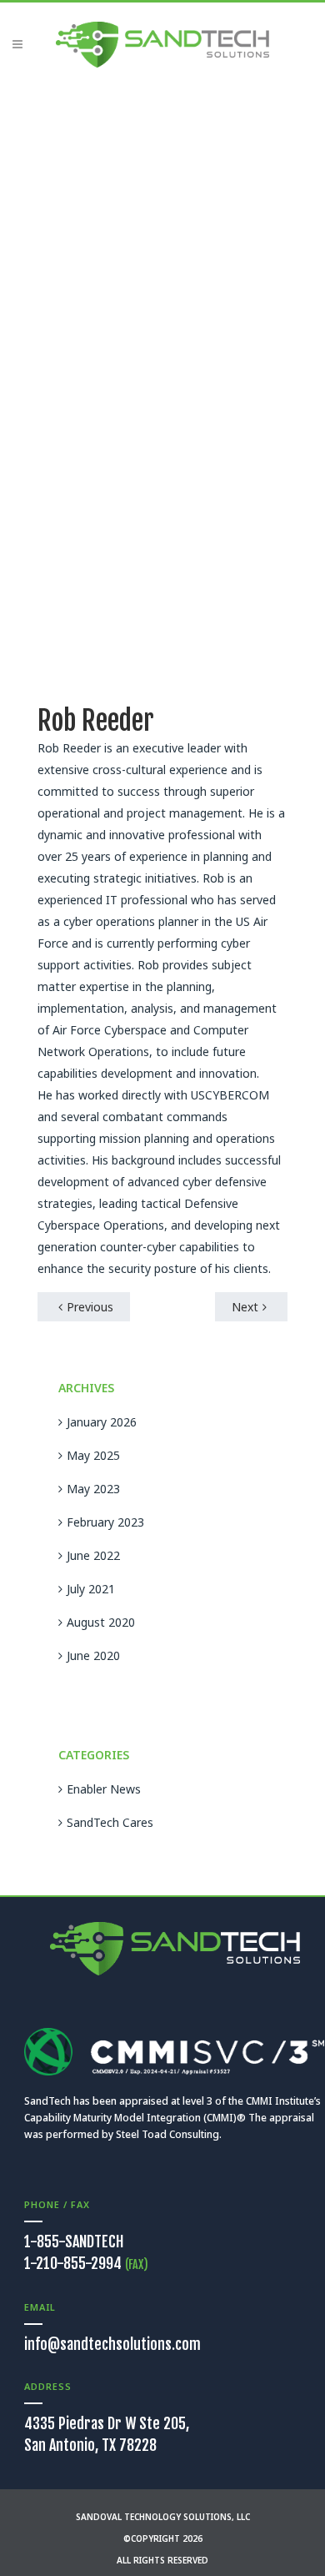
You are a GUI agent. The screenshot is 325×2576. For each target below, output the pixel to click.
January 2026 (102, 1422)
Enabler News (104, 1789)
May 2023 (93, 1489)
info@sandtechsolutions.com (112, 2344)
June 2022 (93, 1555)
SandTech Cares (110, 1822)
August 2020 (101, 1622)
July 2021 (91, 1589)
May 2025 (93, 1455)
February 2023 (105, 1522)
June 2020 (93, 1655)
